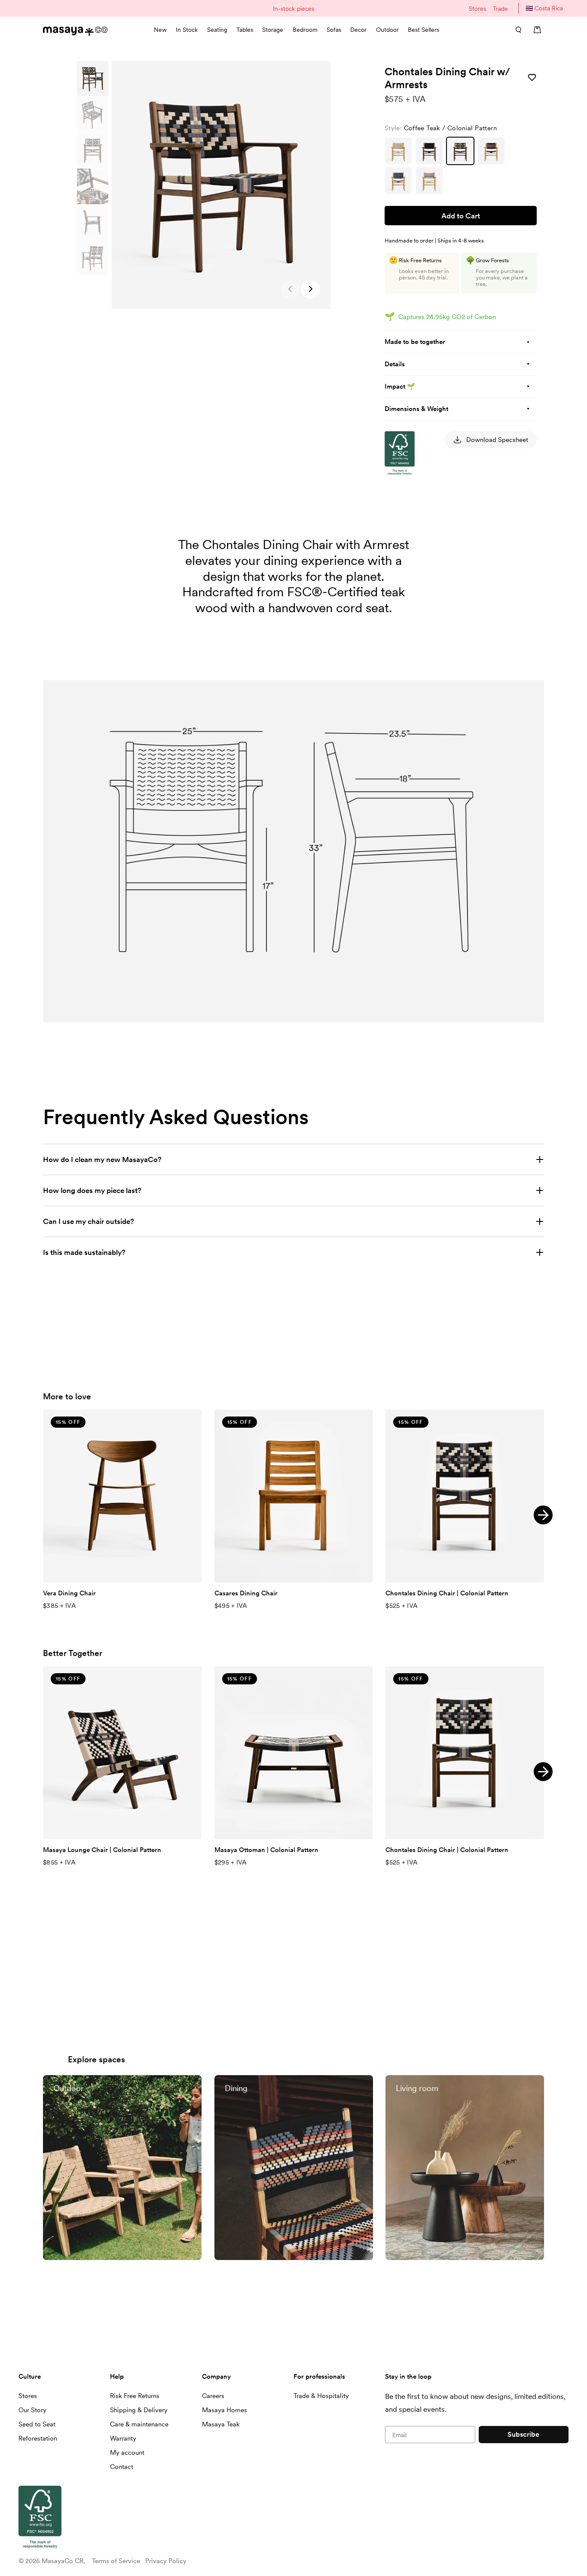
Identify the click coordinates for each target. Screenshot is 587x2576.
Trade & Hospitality (321, 2396)
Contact (122, 2467)
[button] (310, 289)
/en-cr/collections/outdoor (87, 2079)
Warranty (123, 2438)
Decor (358, 30)
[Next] (543, 1515)
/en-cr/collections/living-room (435, 2079)
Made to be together (415, 342)
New (160, 30)
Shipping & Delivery (139, 2410)
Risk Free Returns (135, 2396)
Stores (477, 9)
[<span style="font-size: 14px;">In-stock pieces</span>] (293, 8)
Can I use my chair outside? (89, 1221)
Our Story (32, 2410)
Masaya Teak (221, 2424)
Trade (500, 9)
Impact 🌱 (400, 386)
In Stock (187, 30)
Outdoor (387, 30)
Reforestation (38, 2438)
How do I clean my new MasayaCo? (103, 1159)
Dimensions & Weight (416, 409)
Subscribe (523, 2434)
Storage (273, 30)
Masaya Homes (225, 2410)
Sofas (334, 30)
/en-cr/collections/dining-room (265, 2079)
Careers (213, 2396)
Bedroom (305, 30)
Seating (217, 30)
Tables (245, 30)
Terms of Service (116, 2561)
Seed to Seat (37, 2424)
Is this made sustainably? (84, 1252)
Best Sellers (423, 30)
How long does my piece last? (93, 1190)
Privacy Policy (166, 2561)
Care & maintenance (139, 2424)
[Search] (516, 30)
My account (127, 2453)
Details (395, 364)
